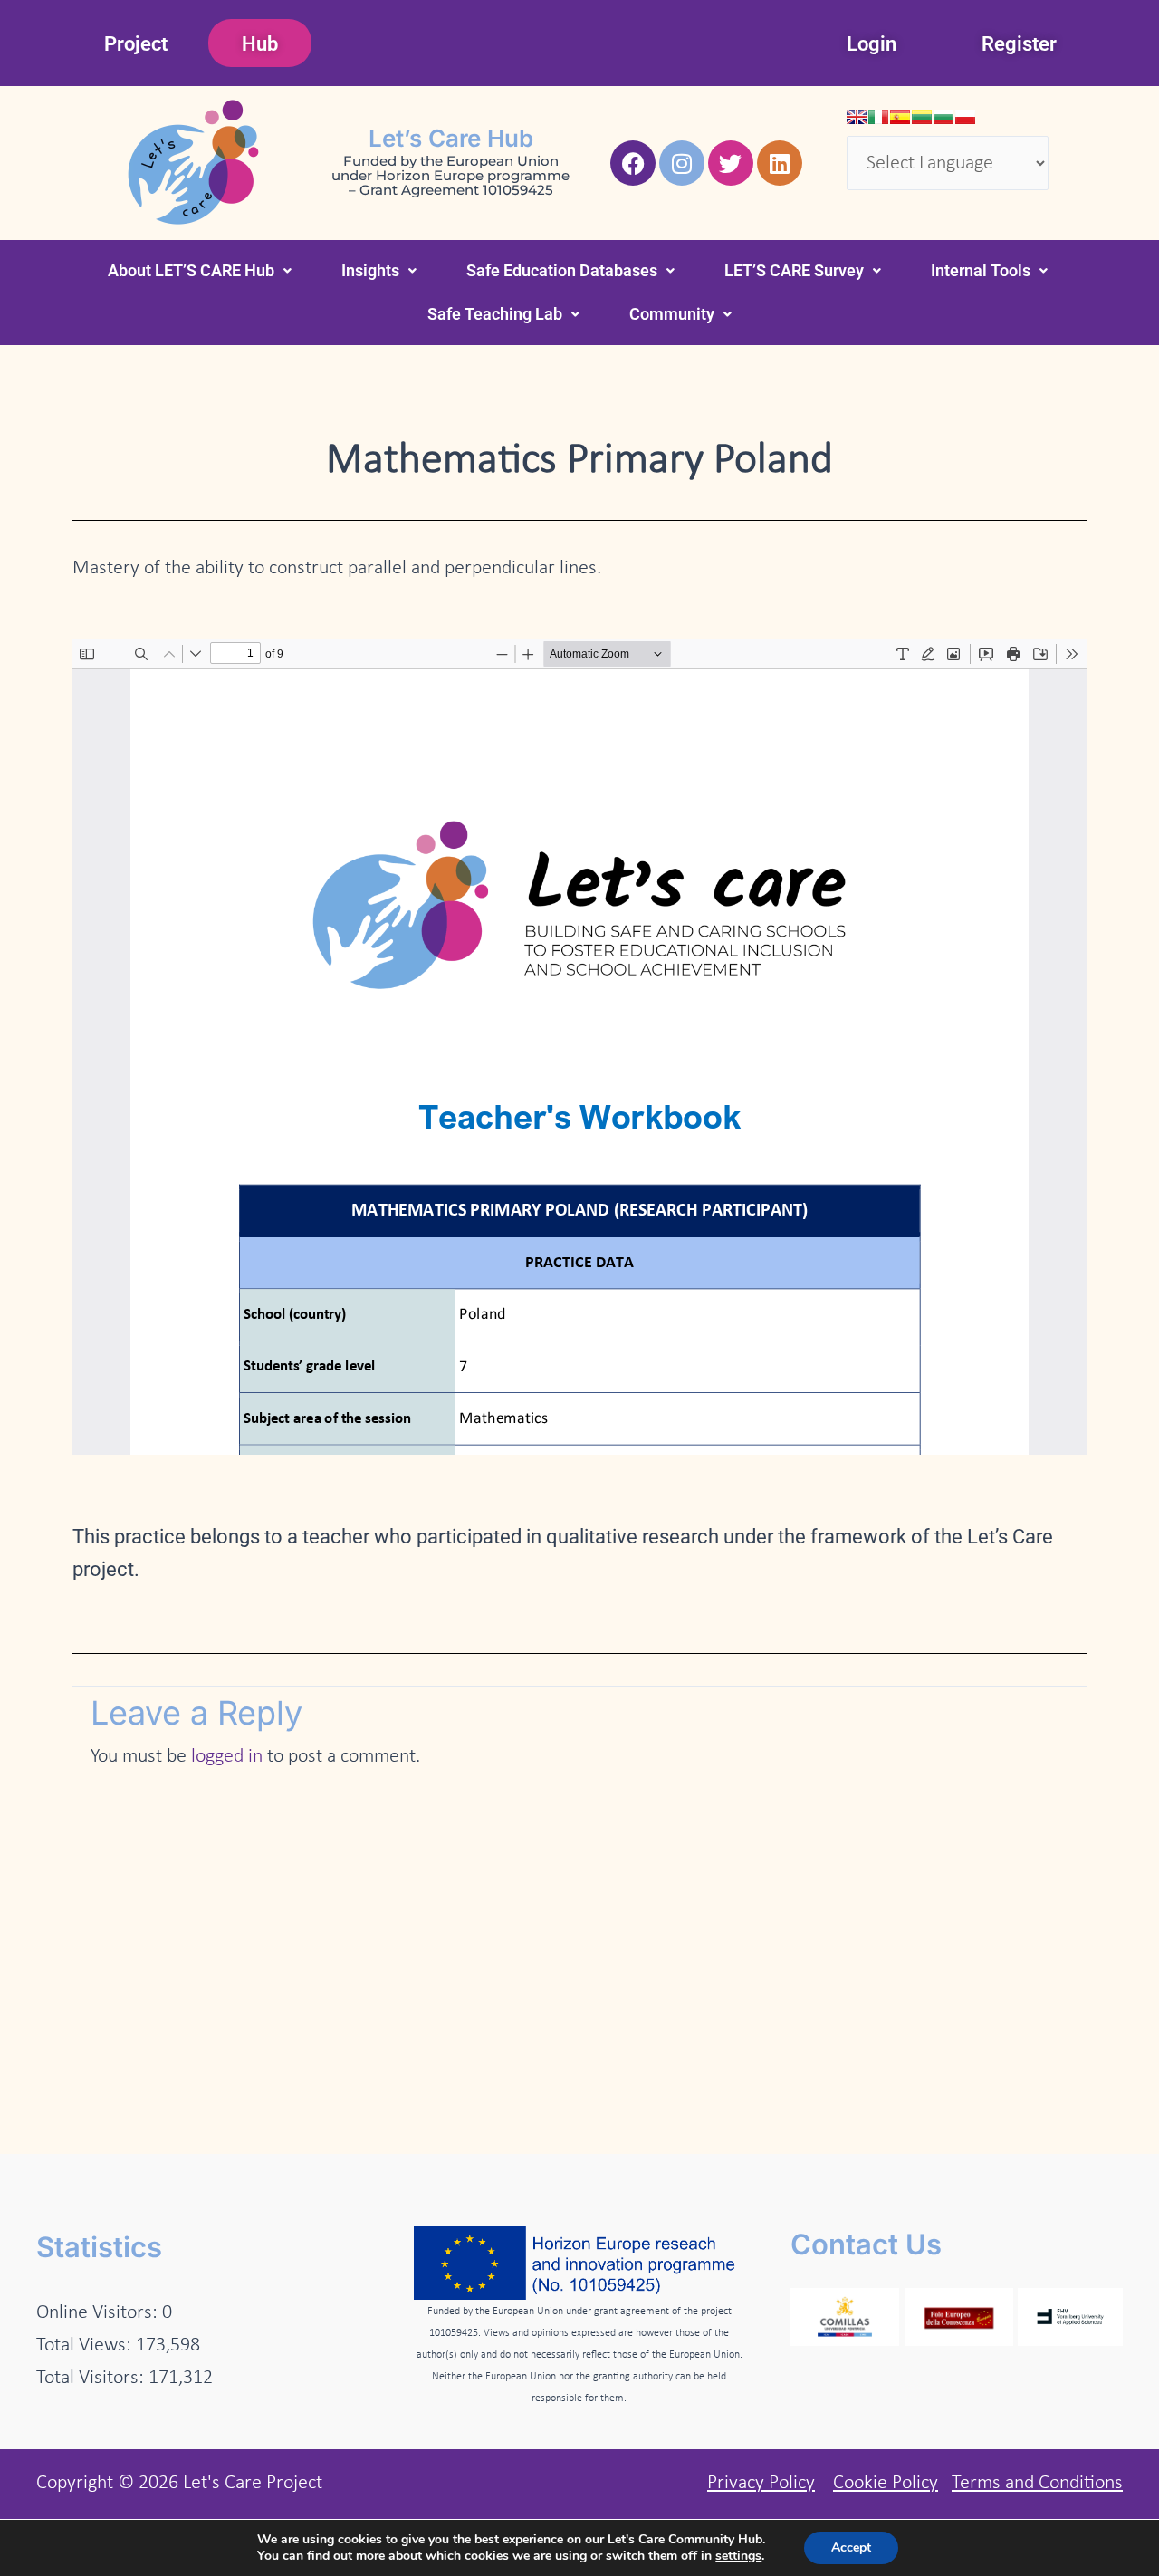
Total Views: (86, 2345)
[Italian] (878, 117)
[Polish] (965, 117)
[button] (200, 271)
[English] (857, 117)
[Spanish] (900, 117)
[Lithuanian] (922, 117)
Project (136, 44)
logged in (227, 1757)
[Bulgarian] (943, 117)
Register (1019, 44)
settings (738, 2556)
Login (872, 44)
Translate (1015, 206)
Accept (851, 2547)
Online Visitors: (99, 2313)
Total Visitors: (92, 2378)
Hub (260, 44)
